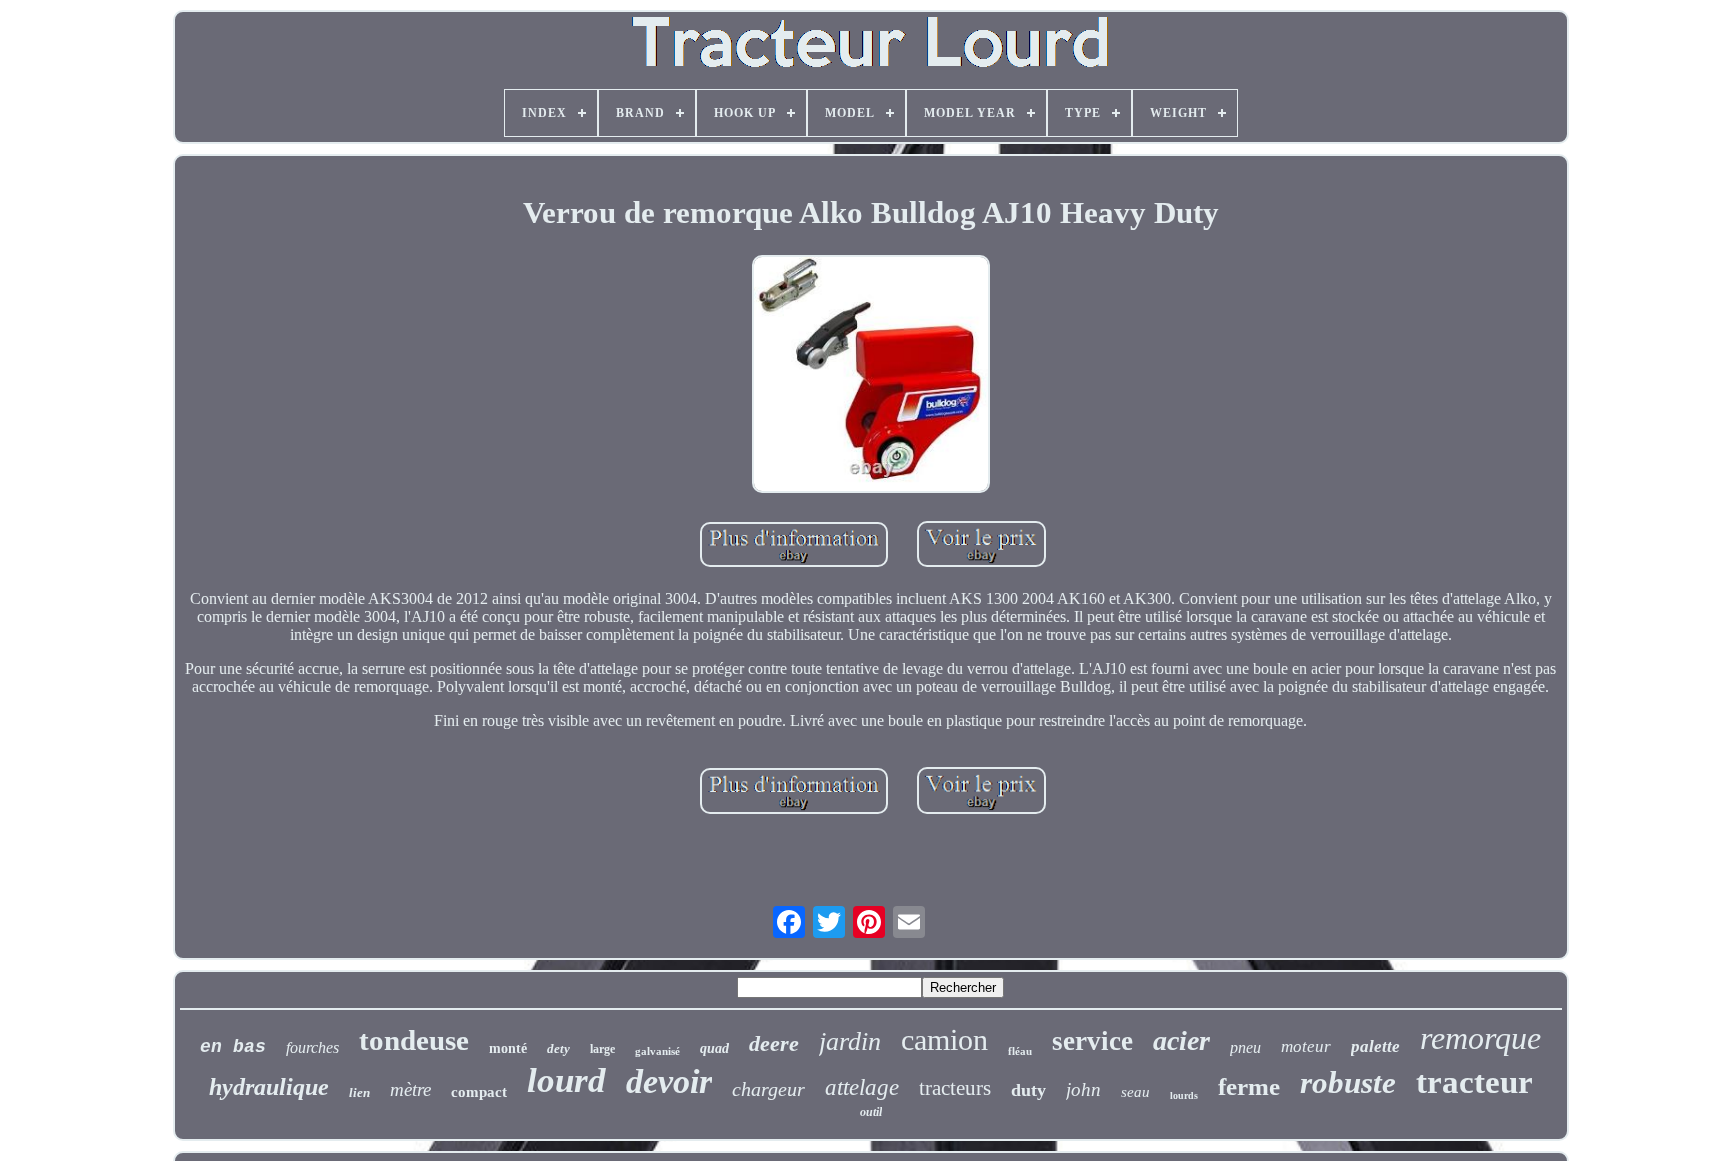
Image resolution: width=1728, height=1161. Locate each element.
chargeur (768, 1089)
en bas (233, 1047)
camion (944, 1039)
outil (871, 1112)
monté (508, 1048)
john (1083, 1089)
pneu (1245, 1047)
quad (714, 1048)
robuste (1348, 1082)
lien (359, 1092)
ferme (1249, 1086)
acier (1181, 1040)
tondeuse (414, 1040)
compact (479, 1092)
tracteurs (955, 1088)
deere (774, 1043)
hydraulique (269, 1087)
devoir (669, 1081)
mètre (410, 1089)
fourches (312, 1047)
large (602, 1049)
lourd (566, 1080)
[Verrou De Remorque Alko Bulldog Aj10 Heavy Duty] (871, 376)
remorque (1480, 1038)
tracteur (1474, 1082)
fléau (1020, 1051)
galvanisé (657, 1051)
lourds (1184, 1095)
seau (1135, 1092)
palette (1375, 1046)
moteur (1306, 1046)
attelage (862, 1087)
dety (558, 1048)
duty (1028, 1090)
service (1092, 1041)
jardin (850, 1041)
